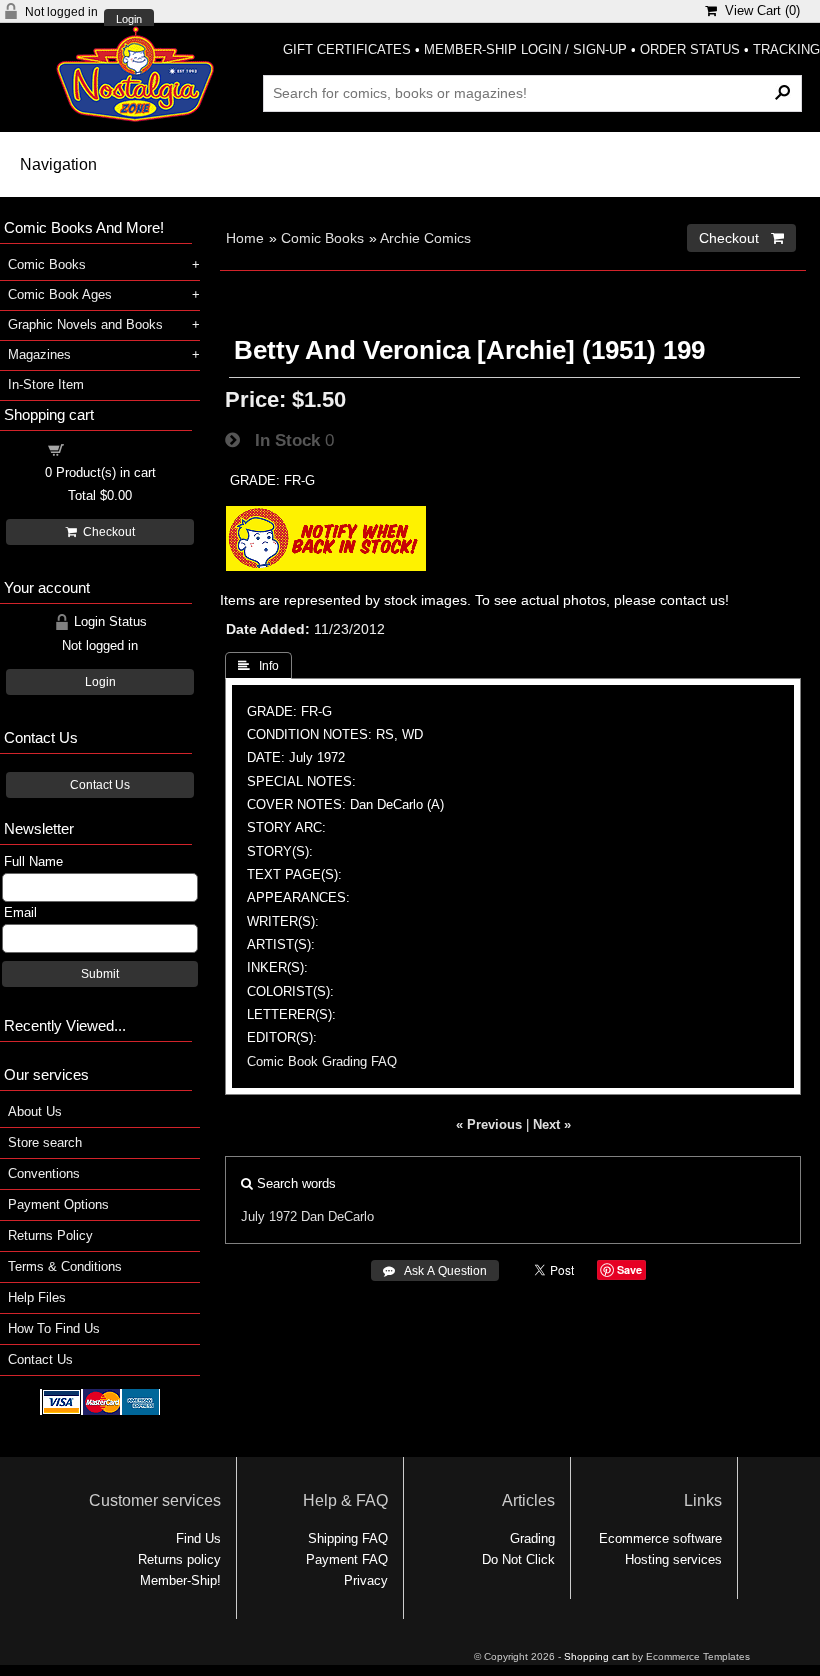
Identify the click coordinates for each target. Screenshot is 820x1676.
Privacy (366, 1580)
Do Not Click (518, 1559)
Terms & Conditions (65, 1266)
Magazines (39, 354)
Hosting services (673, 1559)
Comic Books (322, 238)
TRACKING (786, 49)
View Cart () (758, 10)
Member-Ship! (180, 1580)
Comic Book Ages (60, 294)
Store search (45, 1142)
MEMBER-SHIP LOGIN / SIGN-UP (525, 49)
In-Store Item (46, 384)
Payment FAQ (347, 1559)
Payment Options (58, 1204)
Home (245, 238)
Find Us (198, 1538)
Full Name (33, 861)
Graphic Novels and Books (85, 324)
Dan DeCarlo (337, 1216)
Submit (100, 974)
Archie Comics (425, 238)
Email (20, 912)
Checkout (106, 532)
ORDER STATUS (690, 49)
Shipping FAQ (348, 1538)
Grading (532, 1538)
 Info (258, 666)
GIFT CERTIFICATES (347, 49)
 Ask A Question (435, 1271)
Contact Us (100, 785)
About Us (35, 1111)
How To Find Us (54, 1328)
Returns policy (179, 1559)
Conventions (44, 1173)
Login (129, 19)
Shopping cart (112, 448)
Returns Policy (50, 1235)
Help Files (37, 1297)
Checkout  (741, 238)
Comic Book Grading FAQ (322, 1061)
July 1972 (269, 1216)
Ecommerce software (660, 1538)
